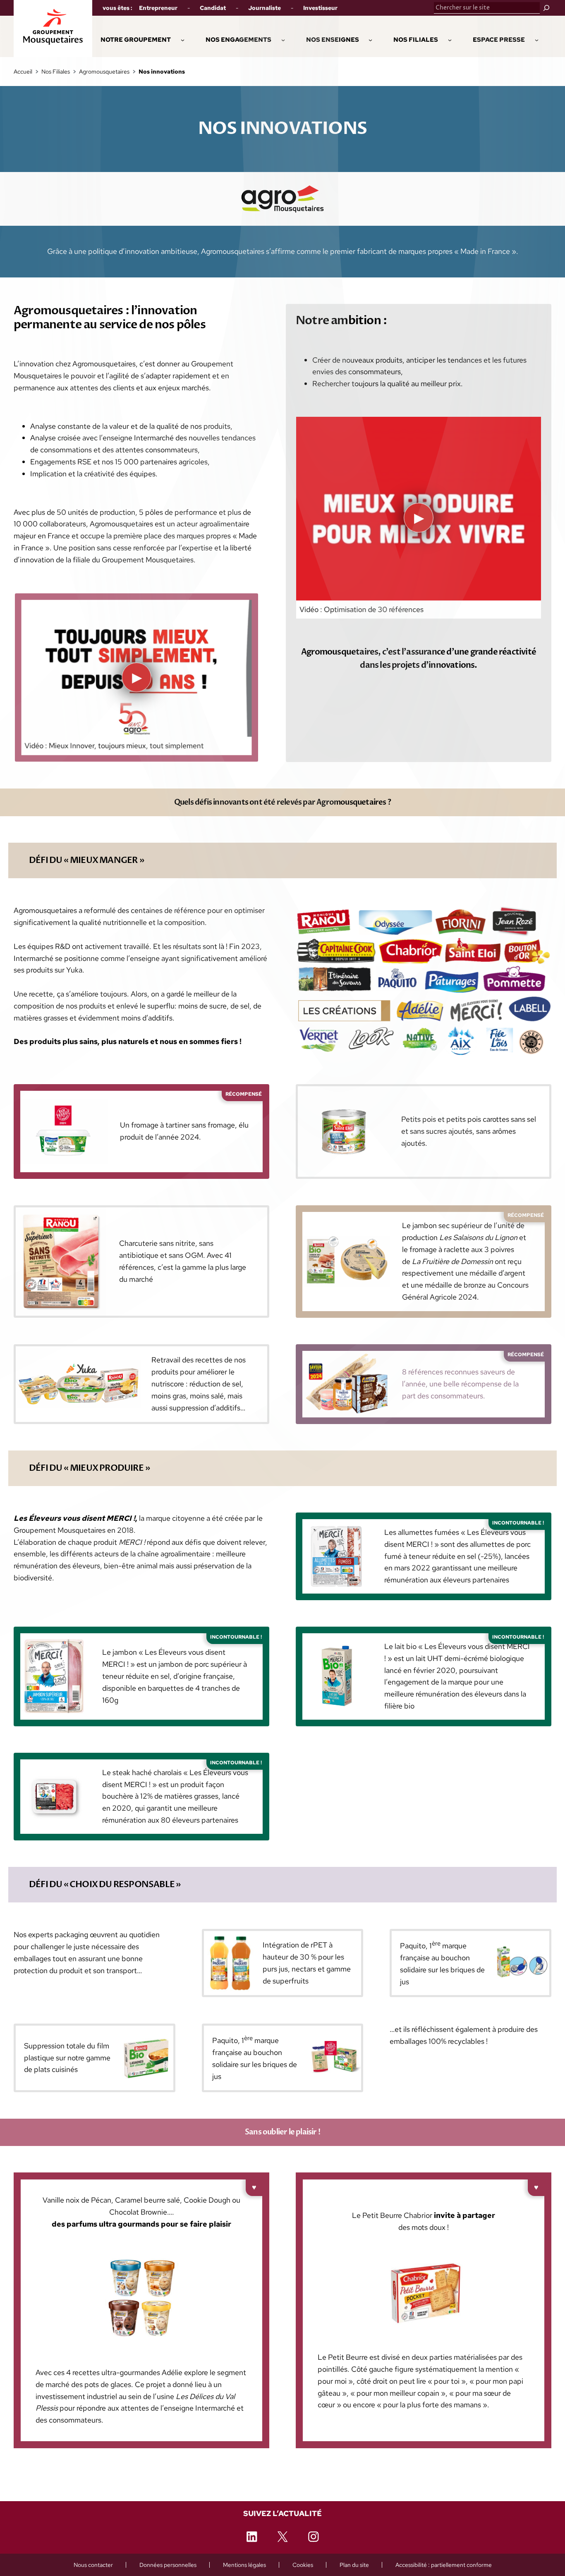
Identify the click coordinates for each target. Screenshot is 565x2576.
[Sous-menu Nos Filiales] (450, 39)
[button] (238, 40)
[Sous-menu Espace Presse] (537, 39)
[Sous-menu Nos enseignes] (370, 39)
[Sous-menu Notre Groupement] (183, 39)
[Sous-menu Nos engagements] (283, 39)
